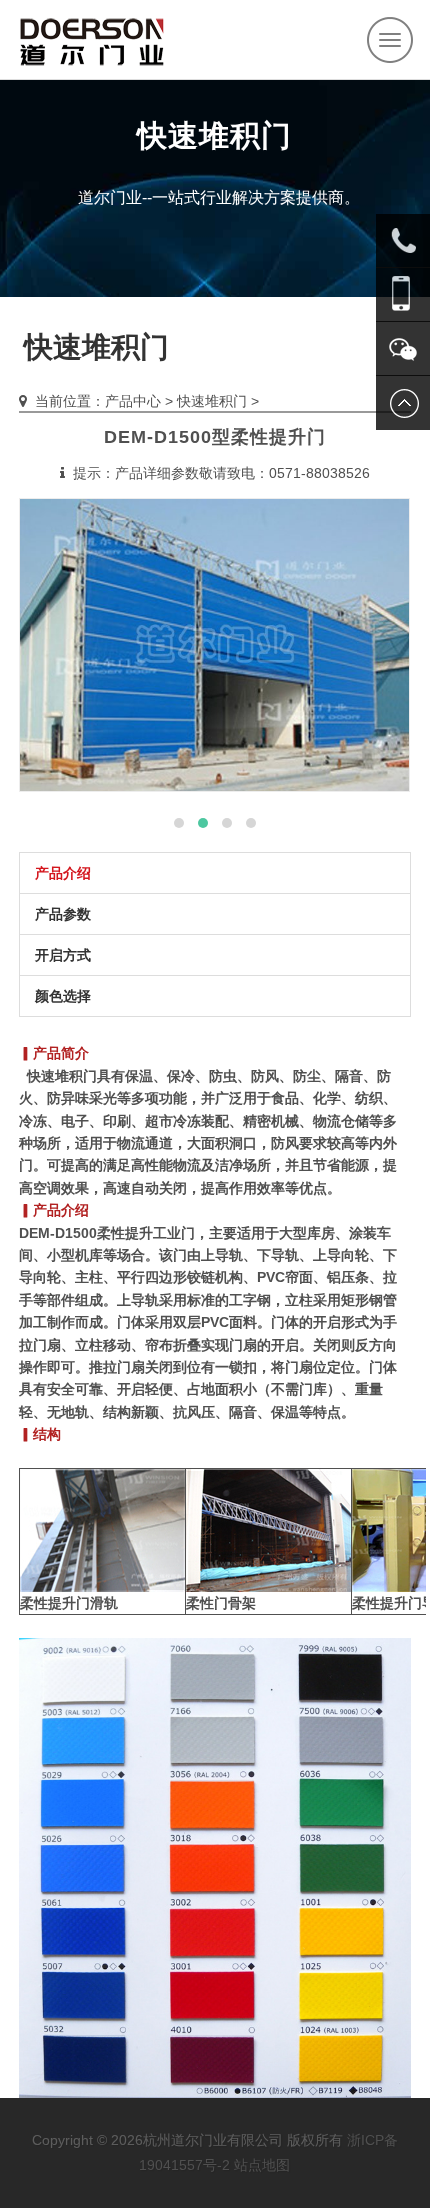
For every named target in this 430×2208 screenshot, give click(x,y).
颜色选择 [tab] (63, 996)
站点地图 (262, 2165)
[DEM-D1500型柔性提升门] (214, 645)
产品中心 (133, 401)
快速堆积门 (212, 401)
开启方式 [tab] (63, 955)
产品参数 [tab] (63, 914)
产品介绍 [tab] (63, 873)
